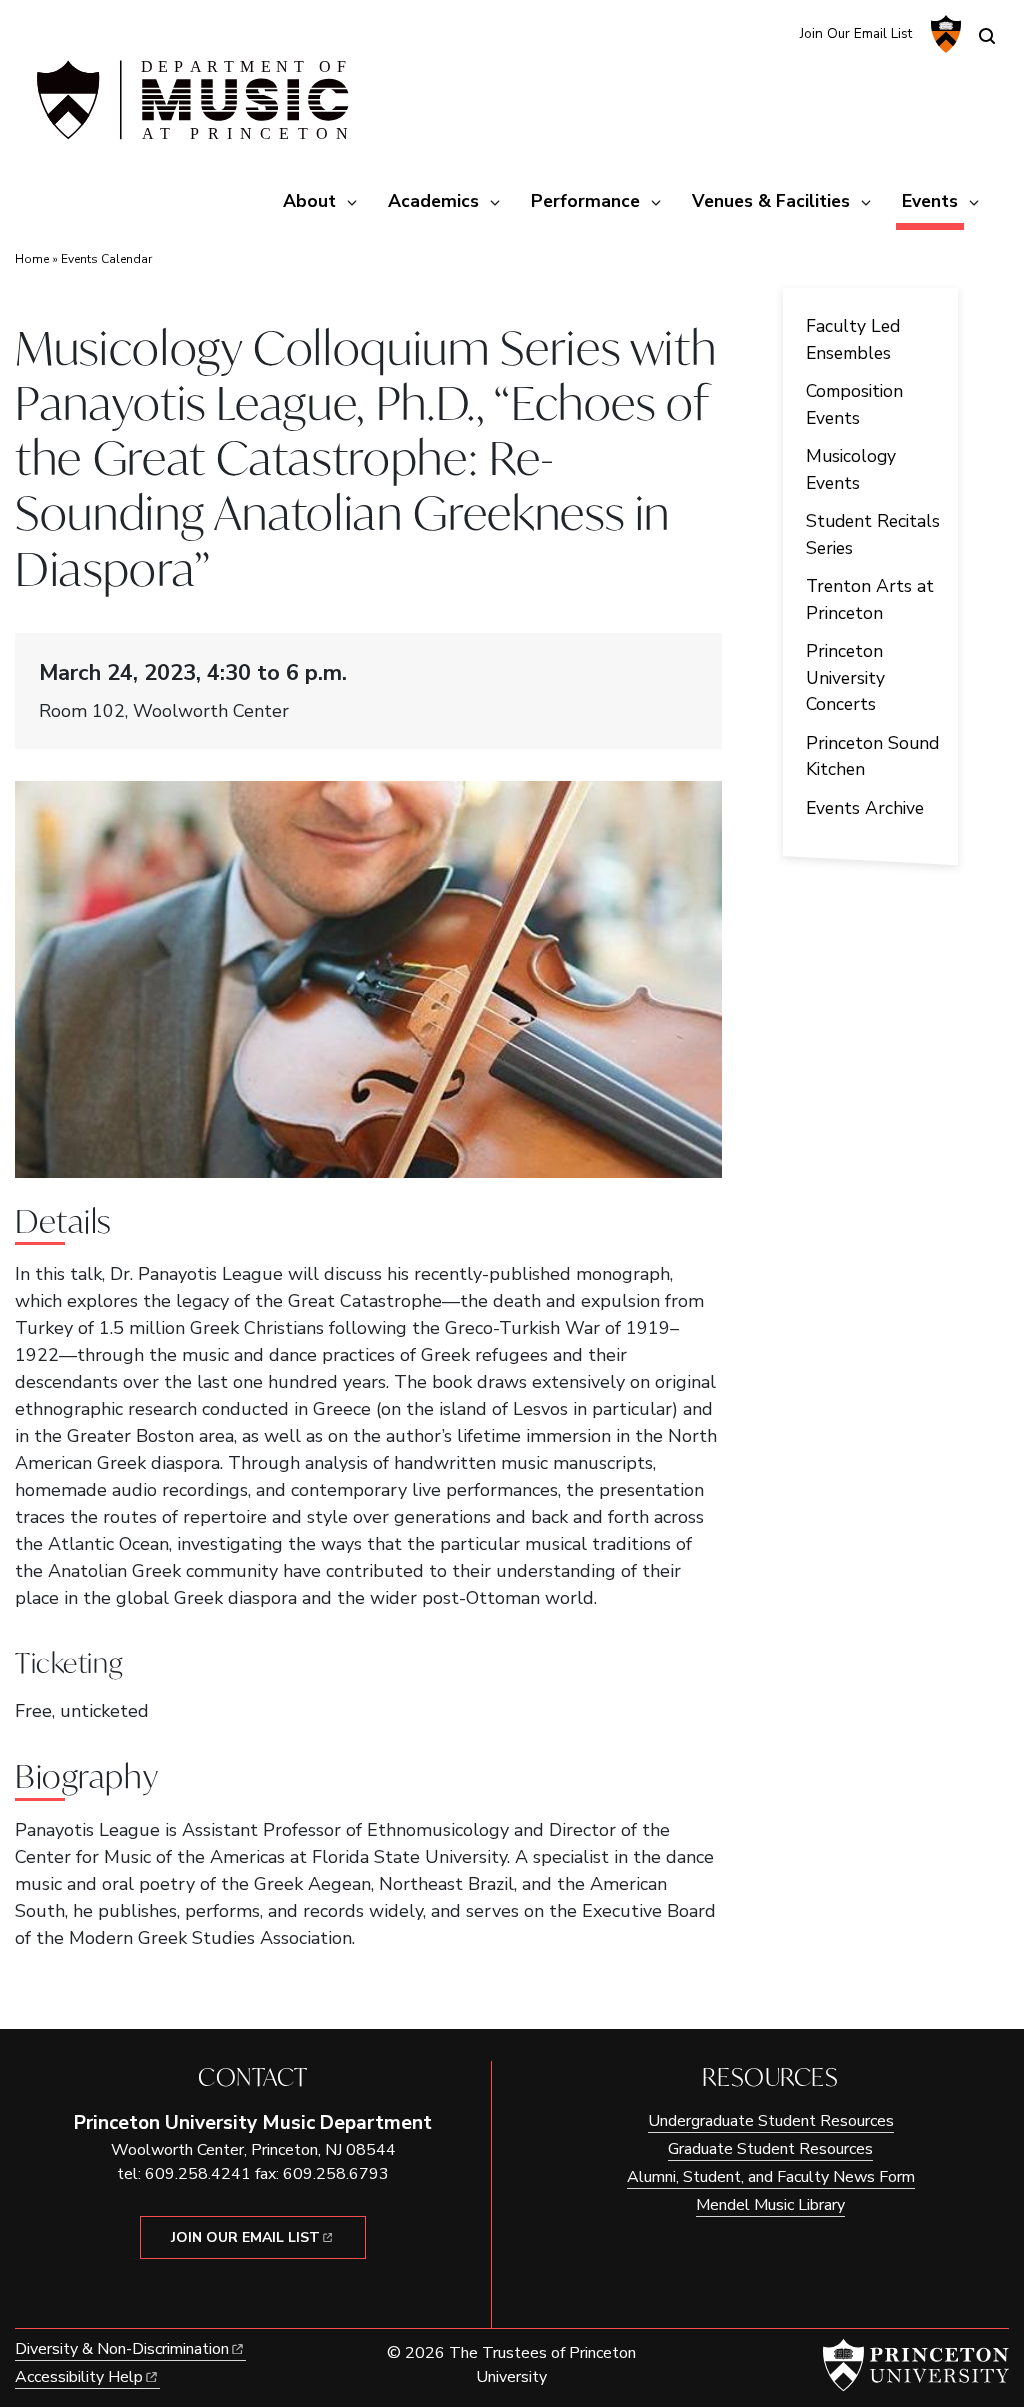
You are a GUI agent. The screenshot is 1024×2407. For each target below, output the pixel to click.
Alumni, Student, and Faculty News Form (771, 2177)
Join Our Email (245, 2237)
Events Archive (865, 808)
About (309, 201)
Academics (433, 201)
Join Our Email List (856, 33)
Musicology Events (851, 469)
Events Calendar (106, 259)
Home (32, 259)
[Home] (190, 108)
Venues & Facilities (771, 201)
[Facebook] (771, 32)
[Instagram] (738, 32)
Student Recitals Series (873, 534)
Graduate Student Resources (770, 2149)
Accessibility (79, 2377)
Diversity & (122, 2349)
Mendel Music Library (770, 2205)
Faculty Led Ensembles (853, 339)
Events (933, 200)
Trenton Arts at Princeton (870, 599)
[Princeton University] (943, 34)
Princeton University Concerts (845, 677)
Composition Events (854, 404)
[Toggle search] (987, 36)
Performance (585, 201)
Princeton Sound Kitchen (872, 756)
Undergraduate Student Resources (771, 2121)
